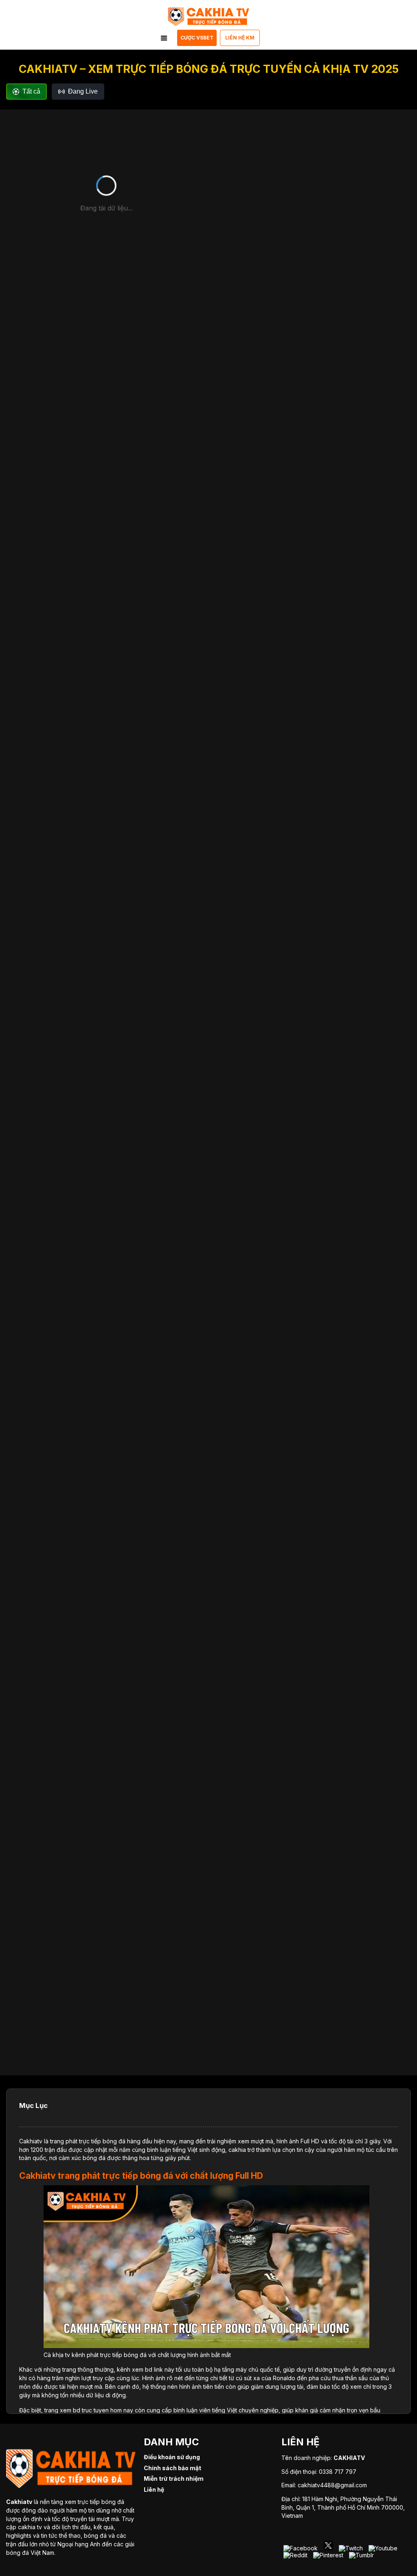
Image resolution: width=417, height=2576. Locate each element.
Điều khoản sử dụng (172, 2457)
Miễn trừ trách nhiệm (174, 2479)
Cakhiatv (31, 2141)
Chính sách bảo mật (172, 2468)
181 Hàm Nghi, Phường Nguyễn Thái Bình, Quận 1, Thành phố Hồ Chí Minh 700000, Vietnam (343, 2507)
